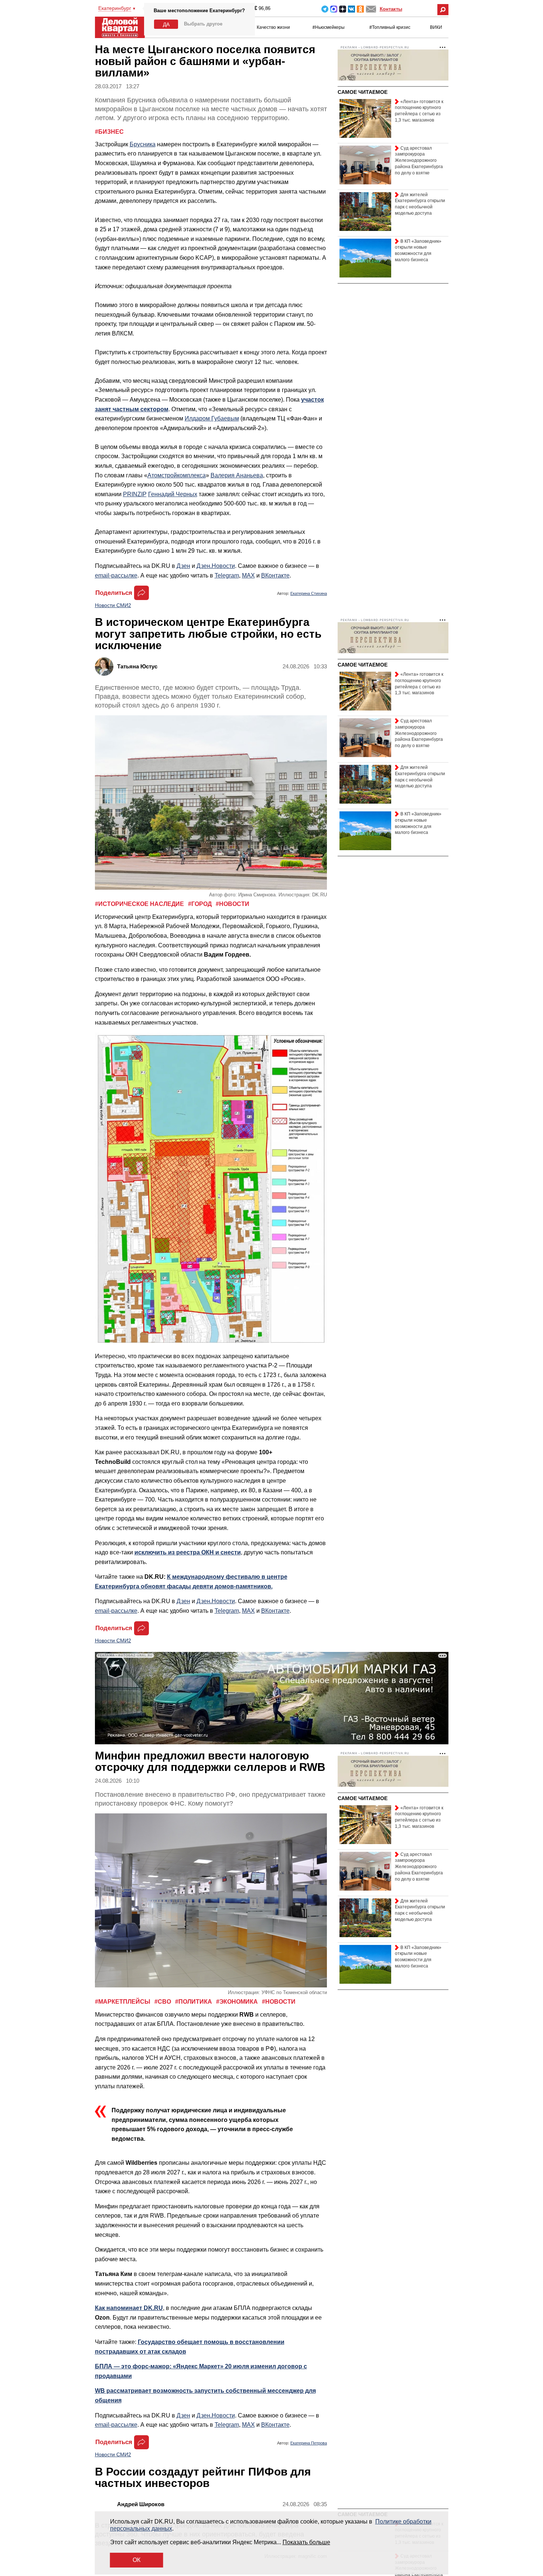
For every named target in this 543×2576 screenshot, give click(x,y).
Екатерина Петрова (309, 2443)
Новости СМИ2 (113, 605)
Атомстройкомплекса (177, 475)
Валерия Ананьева (237, 475)
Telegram (325, 9)
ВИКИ (436, 27)
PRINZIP (135, 494)
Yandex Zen (343, 9)
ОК (136, 2560)
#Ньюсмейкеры (329, 27)
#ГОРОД (201, 904)
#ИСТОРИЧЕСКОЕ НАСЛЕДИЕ (140, 904)
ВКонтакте (275, 575)
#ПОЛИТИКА (194, 2002)
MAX (334, 9)
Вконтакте (351, 9)
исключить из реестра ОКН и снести (188, 1552)
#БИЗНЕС (109, 132)
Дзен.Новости (216, 566)
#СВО (163, 2002)
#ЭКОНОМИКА (238, 2002)
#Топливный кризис (390, 27)
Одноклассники (360, 9)
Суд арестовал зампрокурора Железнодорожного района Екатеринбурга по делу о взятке (419, 161)
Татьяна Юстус (137, 666)
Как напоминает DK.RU (129, 2308)
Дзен (183, 566)
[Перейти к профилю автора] (106, 666)
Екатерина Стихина (309, 593)
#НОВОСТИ (233, 904)
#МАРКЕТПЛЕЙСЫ (123, 2002)
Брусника (143, 144)
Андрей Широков (141, 2504)
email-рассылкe (116, 575)
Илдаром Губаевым (212, 418)
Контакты (391, 9)
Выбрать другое (203, 24)
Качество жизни (273, 27)
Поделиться (114, 593)
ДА (166, 24)
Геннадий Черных (173, 494)
